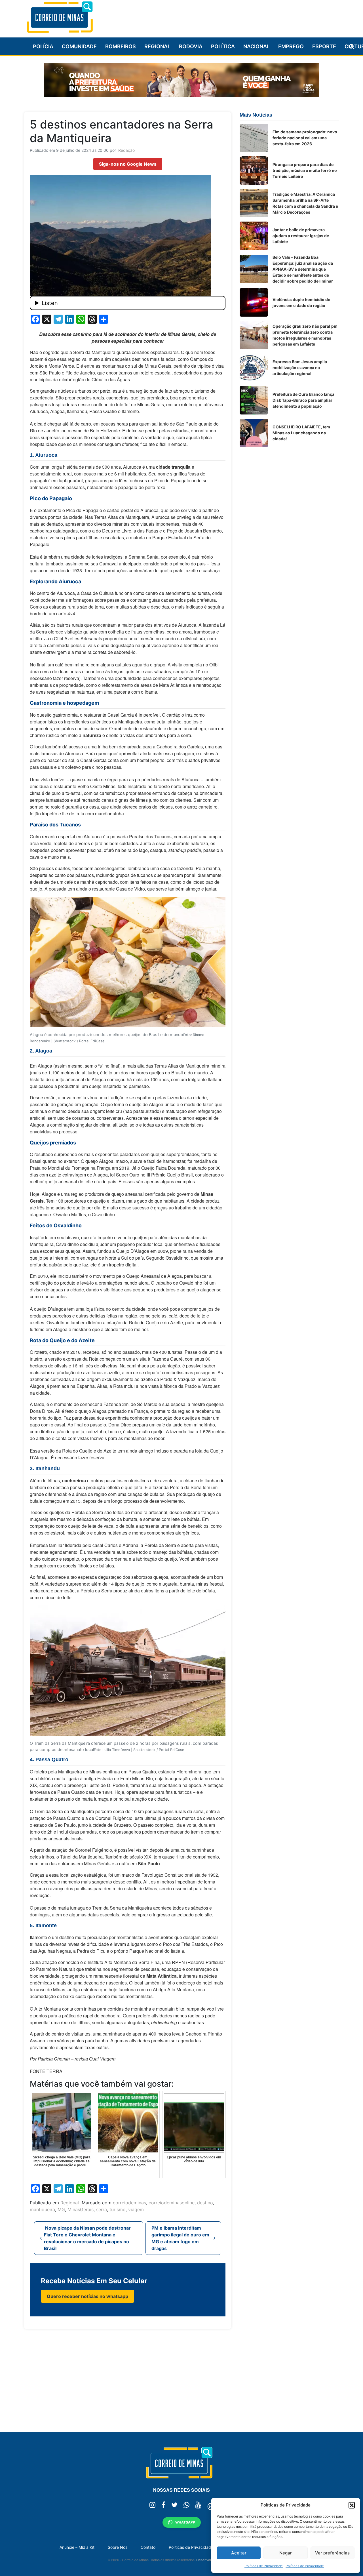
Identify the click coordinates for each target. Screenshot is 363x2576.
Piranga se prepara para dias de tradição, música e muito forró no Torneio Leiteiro (305, 170)
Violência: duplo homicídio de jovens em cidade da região (301, 302)
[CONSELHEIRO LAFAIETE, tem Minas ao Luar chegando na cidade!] (254, 433)
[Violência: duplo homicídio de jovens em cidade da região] (254, 302)
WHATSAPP (185, 2522)
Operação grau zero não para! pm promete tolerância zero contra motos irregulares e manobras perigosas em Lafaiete (305, 335)
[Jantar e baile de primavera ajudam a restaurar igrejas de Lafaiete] (254, 236)
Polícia (43, 46)
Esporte (324, 46)
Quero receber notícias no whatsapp (87, 2296)
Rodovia (191, 46)
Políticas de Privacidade (264, 2566)
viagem (136, 2209)
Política (223, 46)
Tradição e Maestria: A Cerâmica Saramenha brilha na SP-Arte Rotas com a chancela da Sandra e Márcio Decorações (305, 203)
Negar (286, 2553)
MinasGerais (81, 2209)
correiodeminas (129, 2203)
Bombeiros (121, 46)
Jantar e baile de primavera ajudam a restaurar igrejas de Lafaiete (301, 236)
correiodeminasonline (172, 2203)
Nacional (257, 46)
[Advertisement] (236, 16)
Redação (126, 150)
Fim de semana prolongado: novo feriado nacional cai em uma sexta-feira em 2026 (305, 138)
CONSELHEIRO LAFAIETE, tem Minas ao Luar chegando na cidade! (301, 433)
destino (205, 2203)
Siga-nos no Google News (128, 164)
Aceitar (239, 2553)
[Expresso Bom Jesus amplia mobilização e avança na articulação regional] (254, 368)
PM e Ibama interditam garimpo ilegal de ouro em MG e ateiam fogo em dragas (180, 2238)
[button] (352, 2505)
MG (61, 2209)
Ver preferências (332, 2553)
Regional (157, 46)
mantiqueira (42, 2209)
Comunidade (79, 46)
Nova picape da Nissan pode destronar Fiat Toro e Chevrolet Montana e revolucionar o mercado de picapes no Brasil (87, 2238)
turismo (118, 2209)
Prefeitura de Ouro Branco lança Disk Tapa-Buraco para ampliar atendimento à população (303, 400)
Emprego (291, 46)
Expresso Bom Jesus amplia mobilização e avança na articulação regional (300, 368)
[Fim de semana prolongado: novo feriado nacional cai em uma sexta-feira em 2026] (254, 138)
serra (102, 2209)
